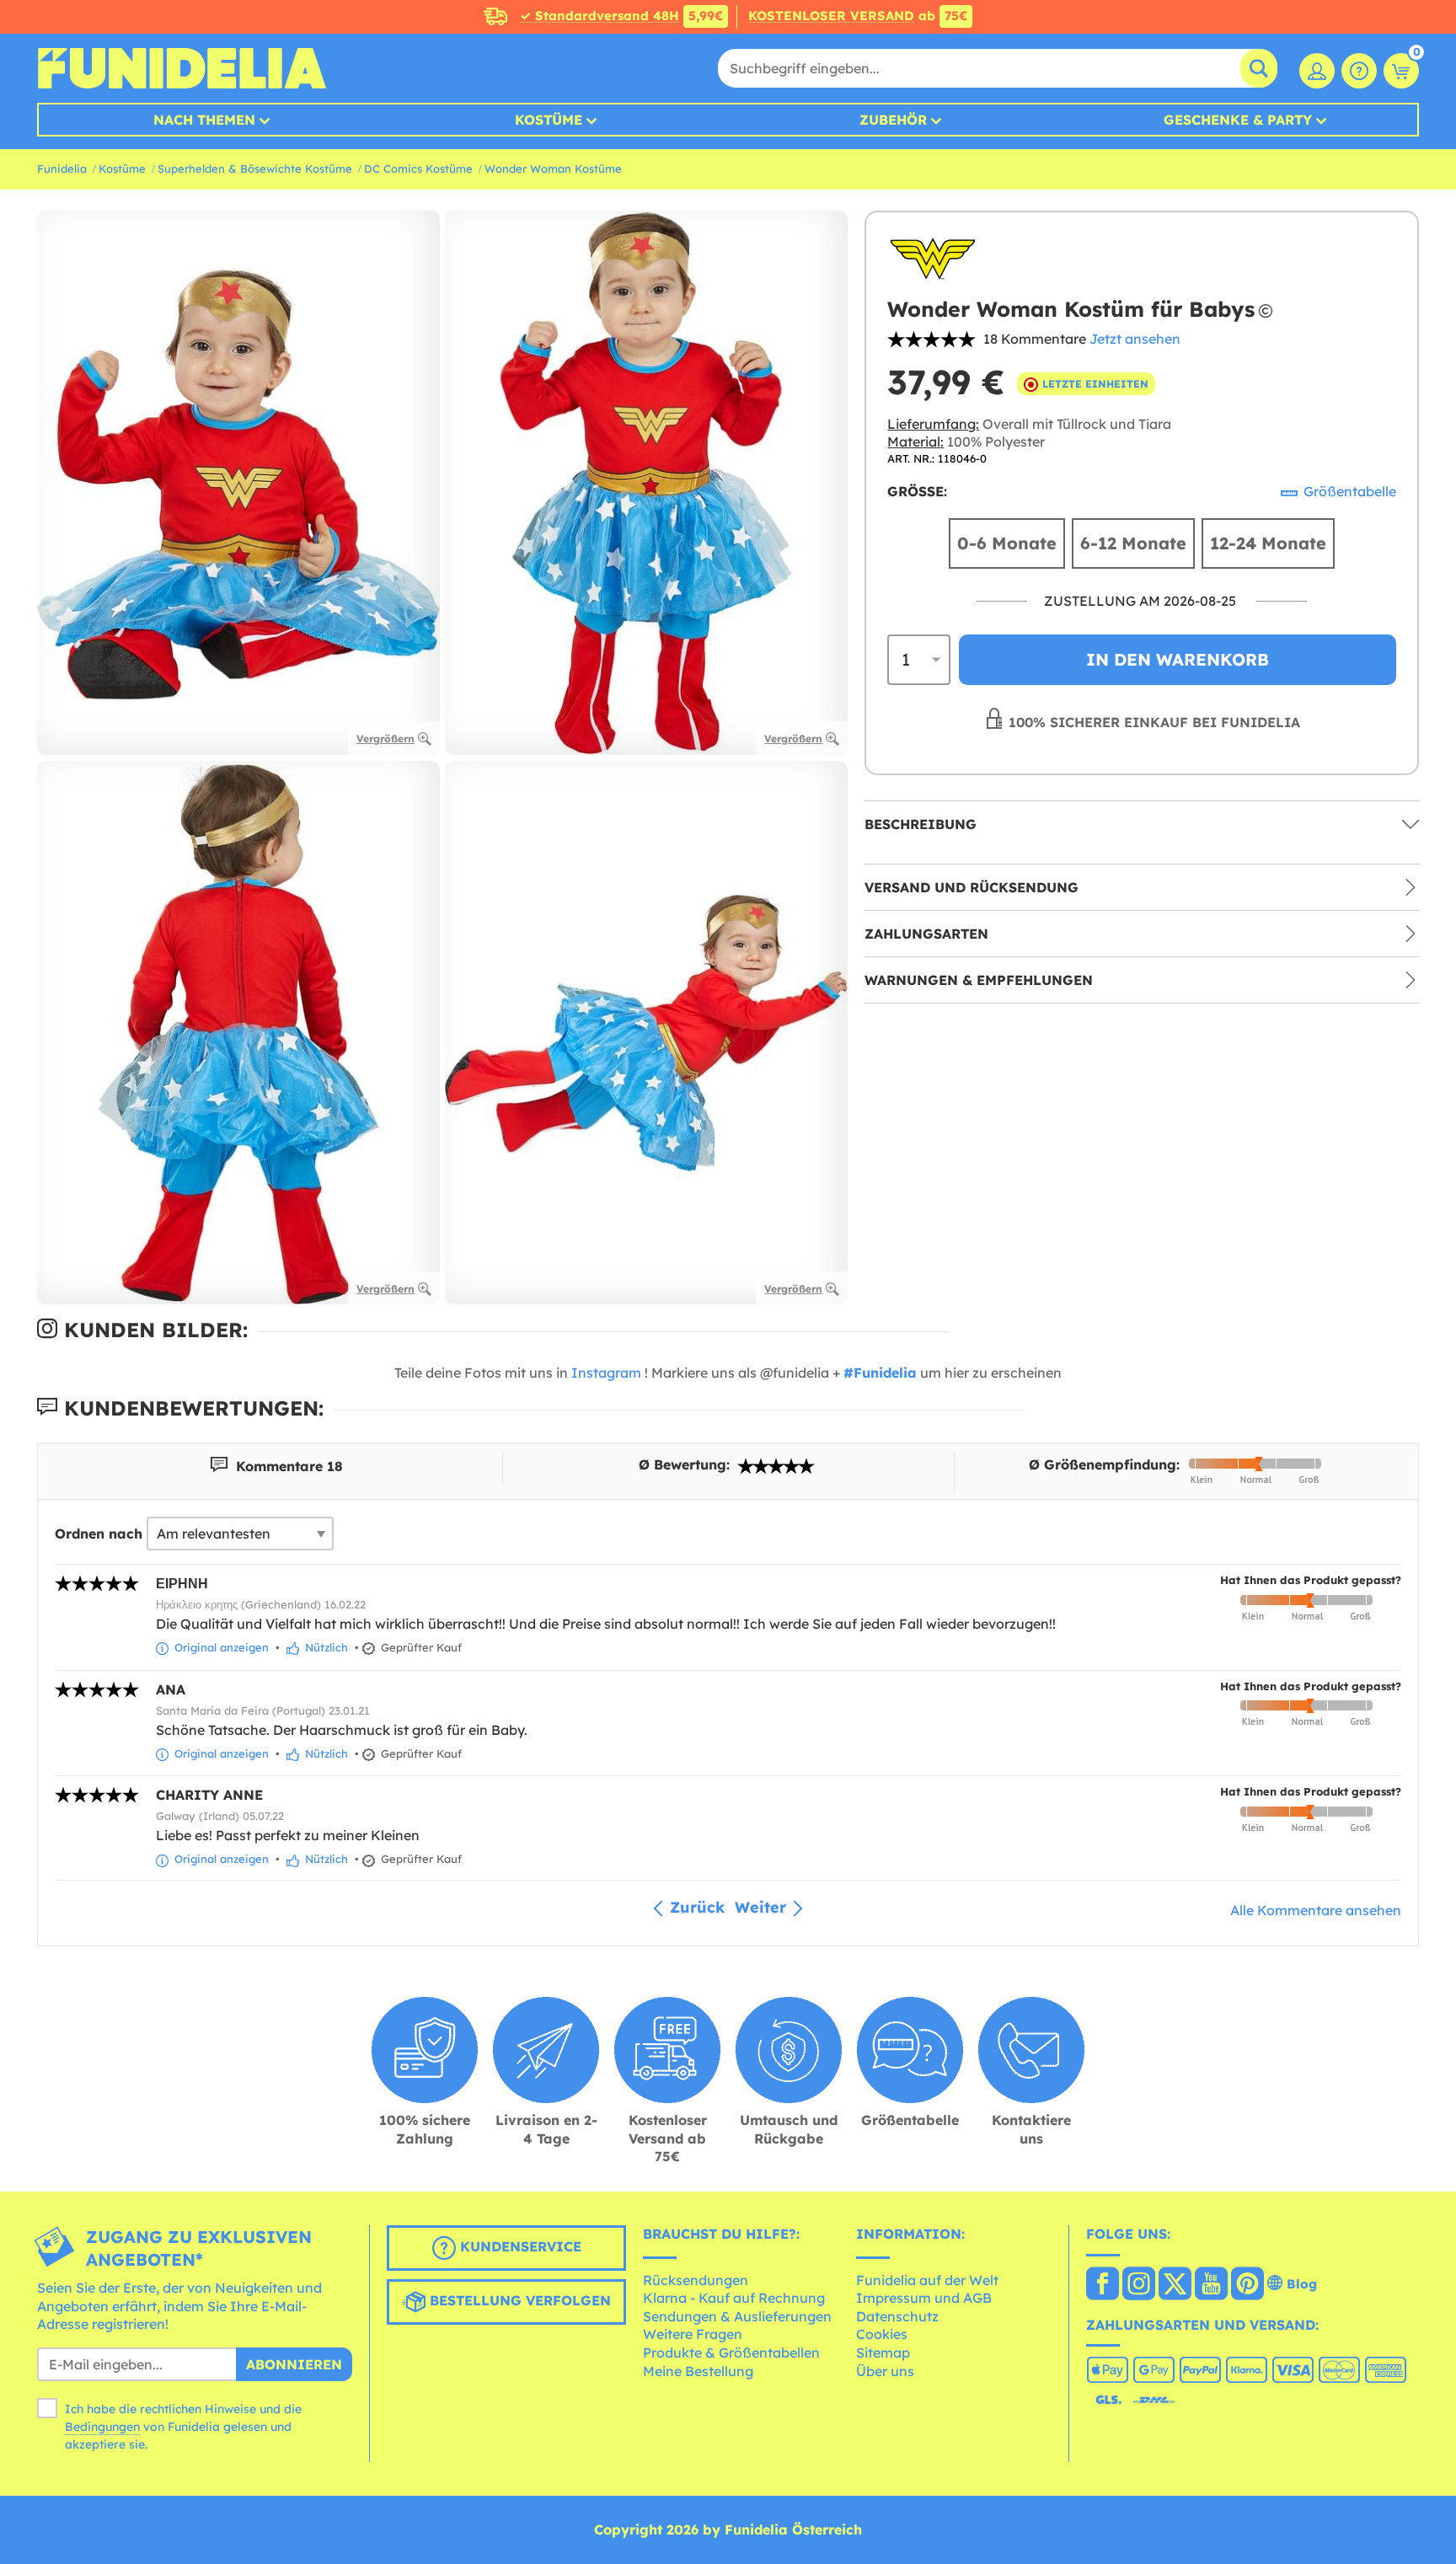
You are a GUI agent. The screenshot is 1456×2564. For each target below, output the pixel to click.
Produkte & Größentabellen (731, 2353)
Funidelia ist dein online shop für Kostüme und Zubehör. (182, 68)
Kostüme (549, 120)
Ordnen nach (99, 1534)
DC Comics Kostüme (418, 169)
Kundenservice (519, 2246)
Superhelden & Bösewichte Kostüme (255, 169)
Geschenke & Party (1238, 120)
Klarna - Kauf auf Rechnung (734, 2298)
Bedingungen (102, 2427)
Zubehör (893, 120)
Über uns (885, 2371)
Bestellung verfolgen (518, 2300)
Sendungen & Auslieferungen (737, 2316)
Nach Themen (204, 120)
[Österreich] (1103, 2285)
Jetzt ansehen (1135, 339)
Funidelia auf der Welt (927, 2280)
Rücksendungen (696, 2280)
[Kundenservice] (1359, 71)
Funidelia (62, 169)
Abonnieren (294, 2364)
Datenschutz (897, 2316)
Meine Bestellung (698, 2371)
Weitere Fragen (693, 2334)
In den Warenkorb (1178, 659)
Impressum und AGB (924, 2298)
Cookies (882, 2334)
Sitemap (883, 2353)
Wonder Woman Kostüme (553, 169)
